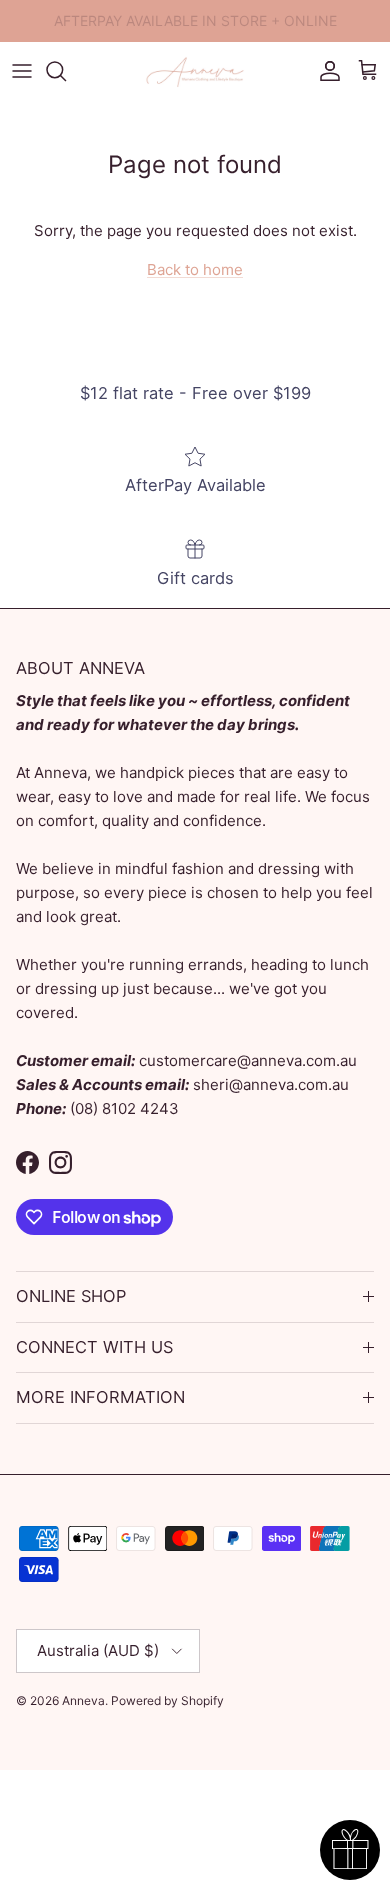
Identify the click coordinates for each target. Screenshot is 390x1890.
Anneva (83, 1700)
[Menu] (22, 71)
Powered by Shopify (167, 1700)
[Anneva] (195, 71)
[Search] (66, 71)
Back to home (195, 269)
